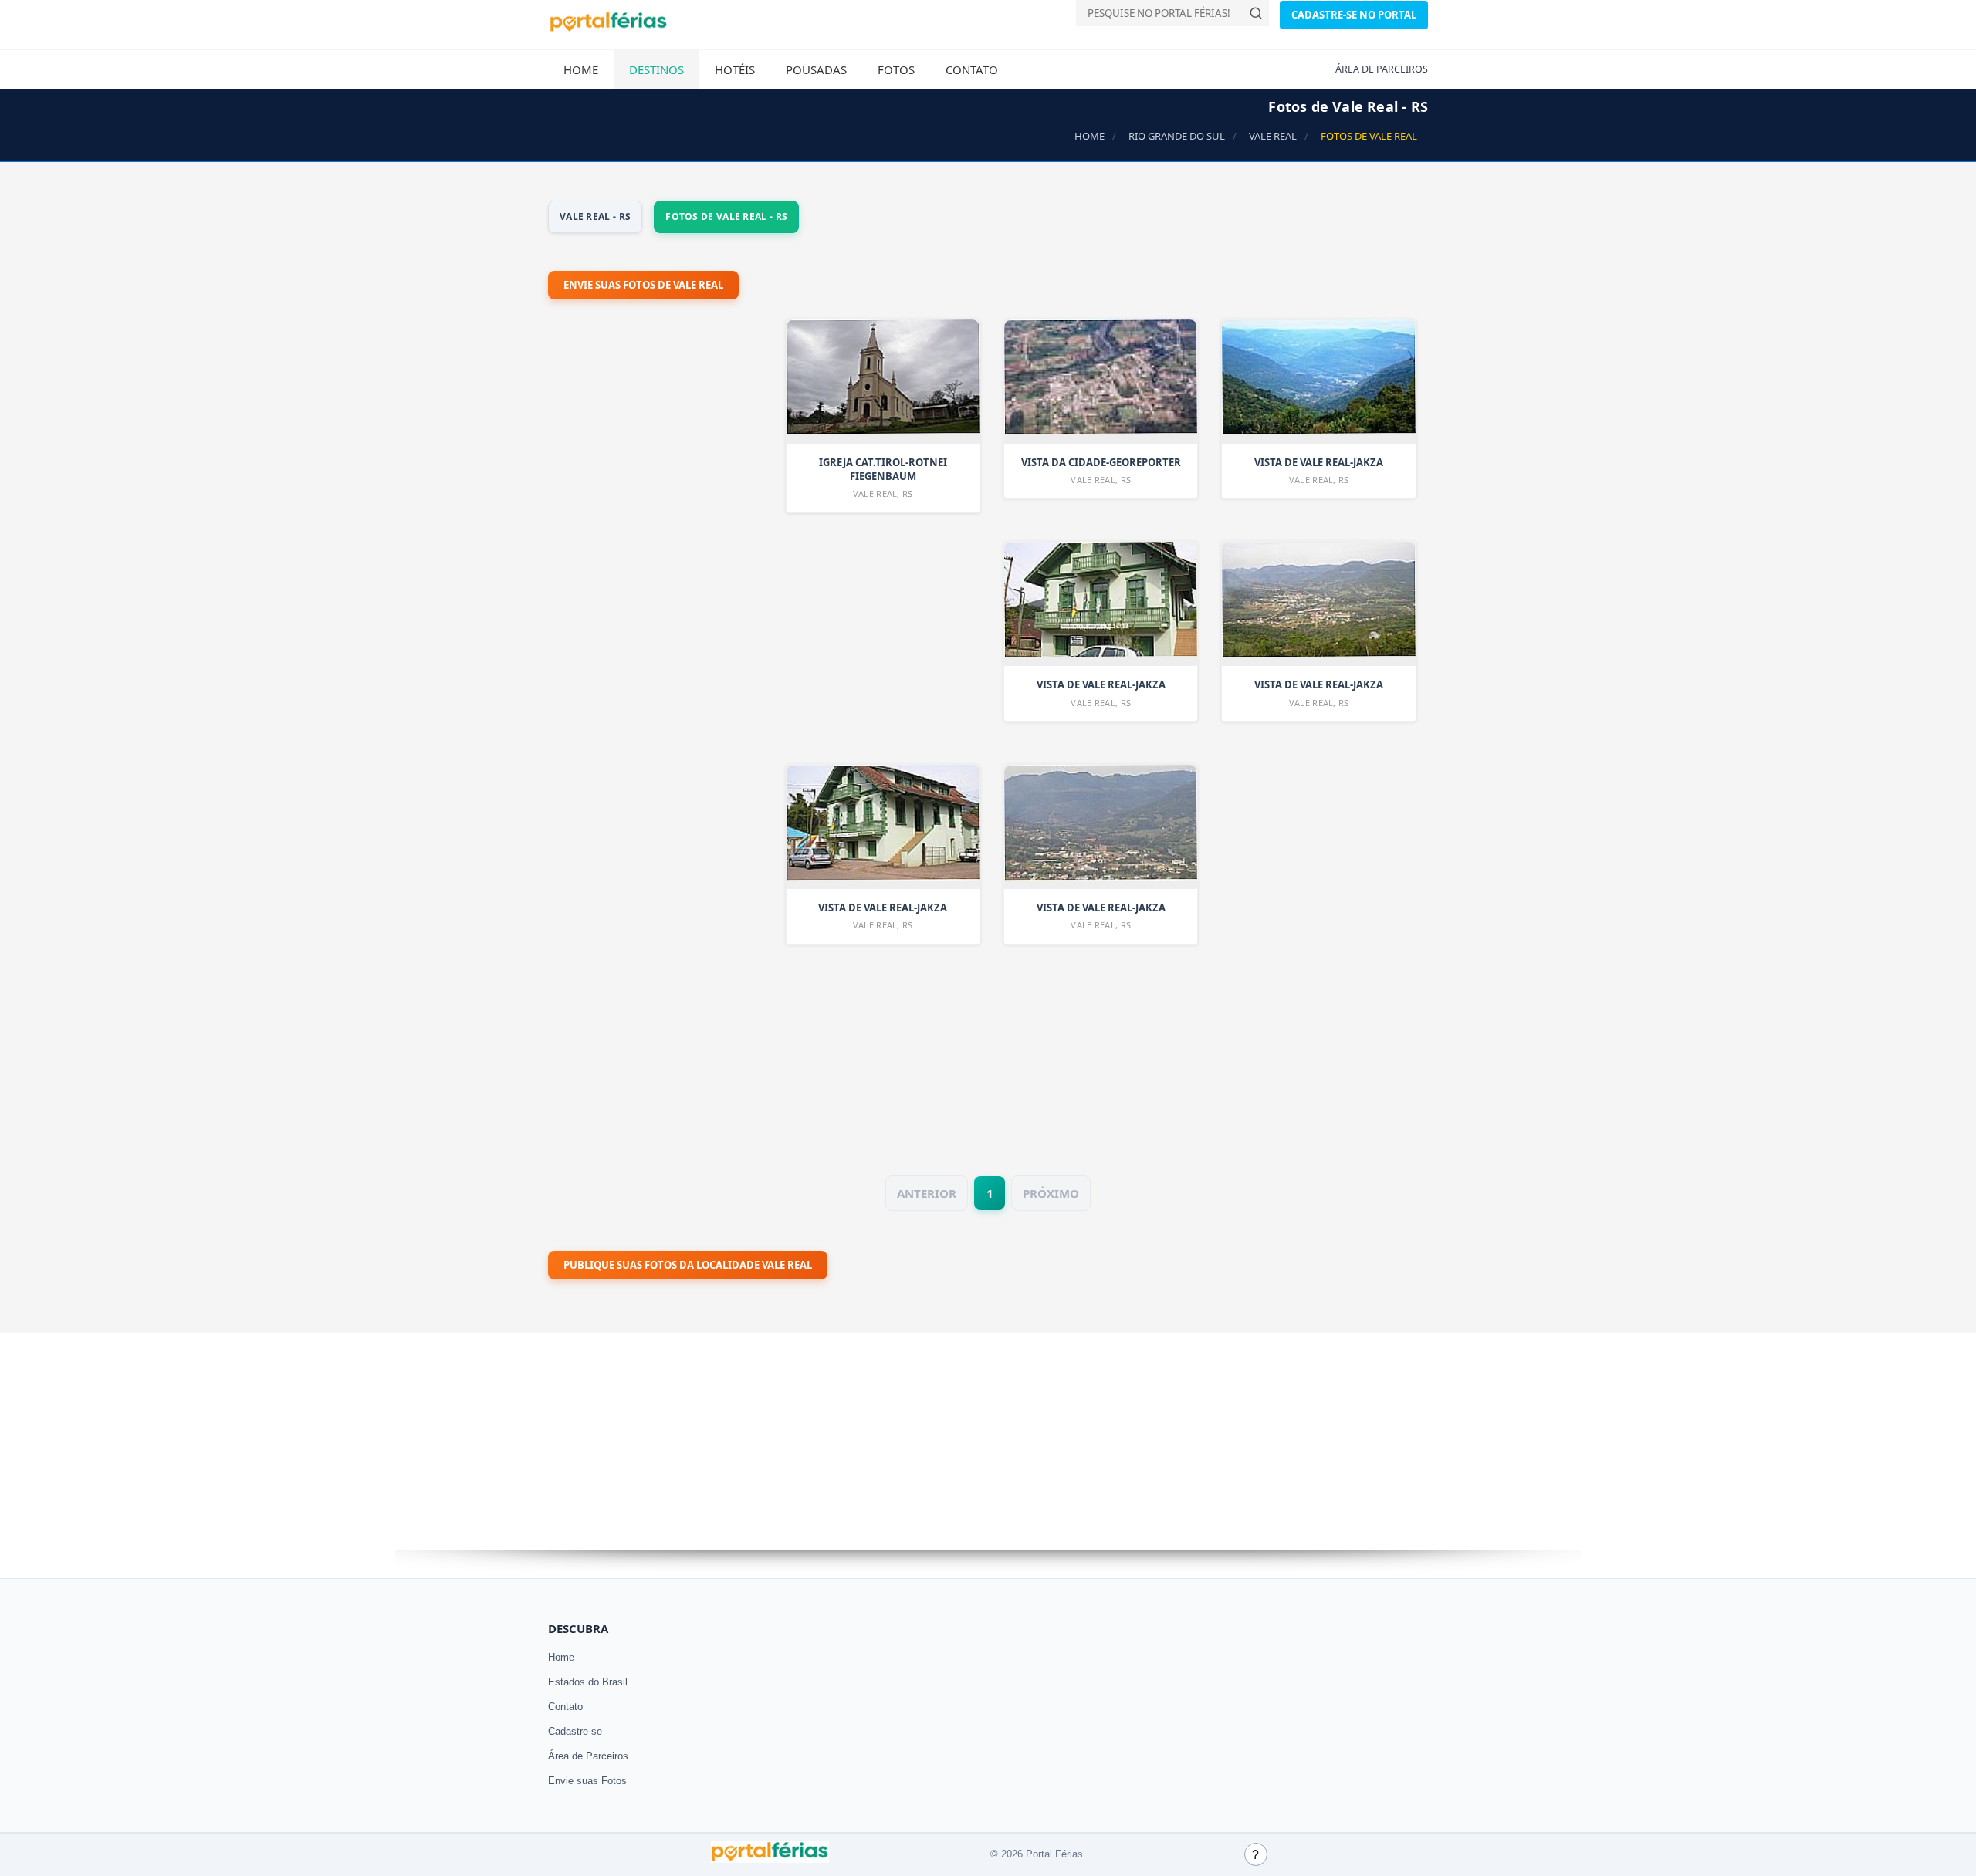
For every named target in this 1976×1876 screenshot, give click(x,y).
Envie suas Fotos (587, 1781)
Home (581, 69)
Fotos (896, 69)
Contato (972, 69)
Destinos (656, 69)
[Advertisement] (664, 724)
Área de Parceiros (588, 1756)
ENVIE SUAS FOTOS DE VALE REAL (643, 285)
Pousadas (816, 69)
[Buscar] (1256, 13)
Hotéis (735, 69)
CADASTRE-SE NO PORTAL (1354, 15)
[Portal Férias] (608, 29)
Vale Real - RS (595, 216)
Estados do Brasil (588, 1682)
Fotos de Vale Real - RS (726, 216)
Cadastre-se (575, 1731)
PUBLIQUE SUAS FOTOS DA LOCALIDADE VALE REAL (688, 1265)
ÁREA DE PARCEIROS (1382, 69)
